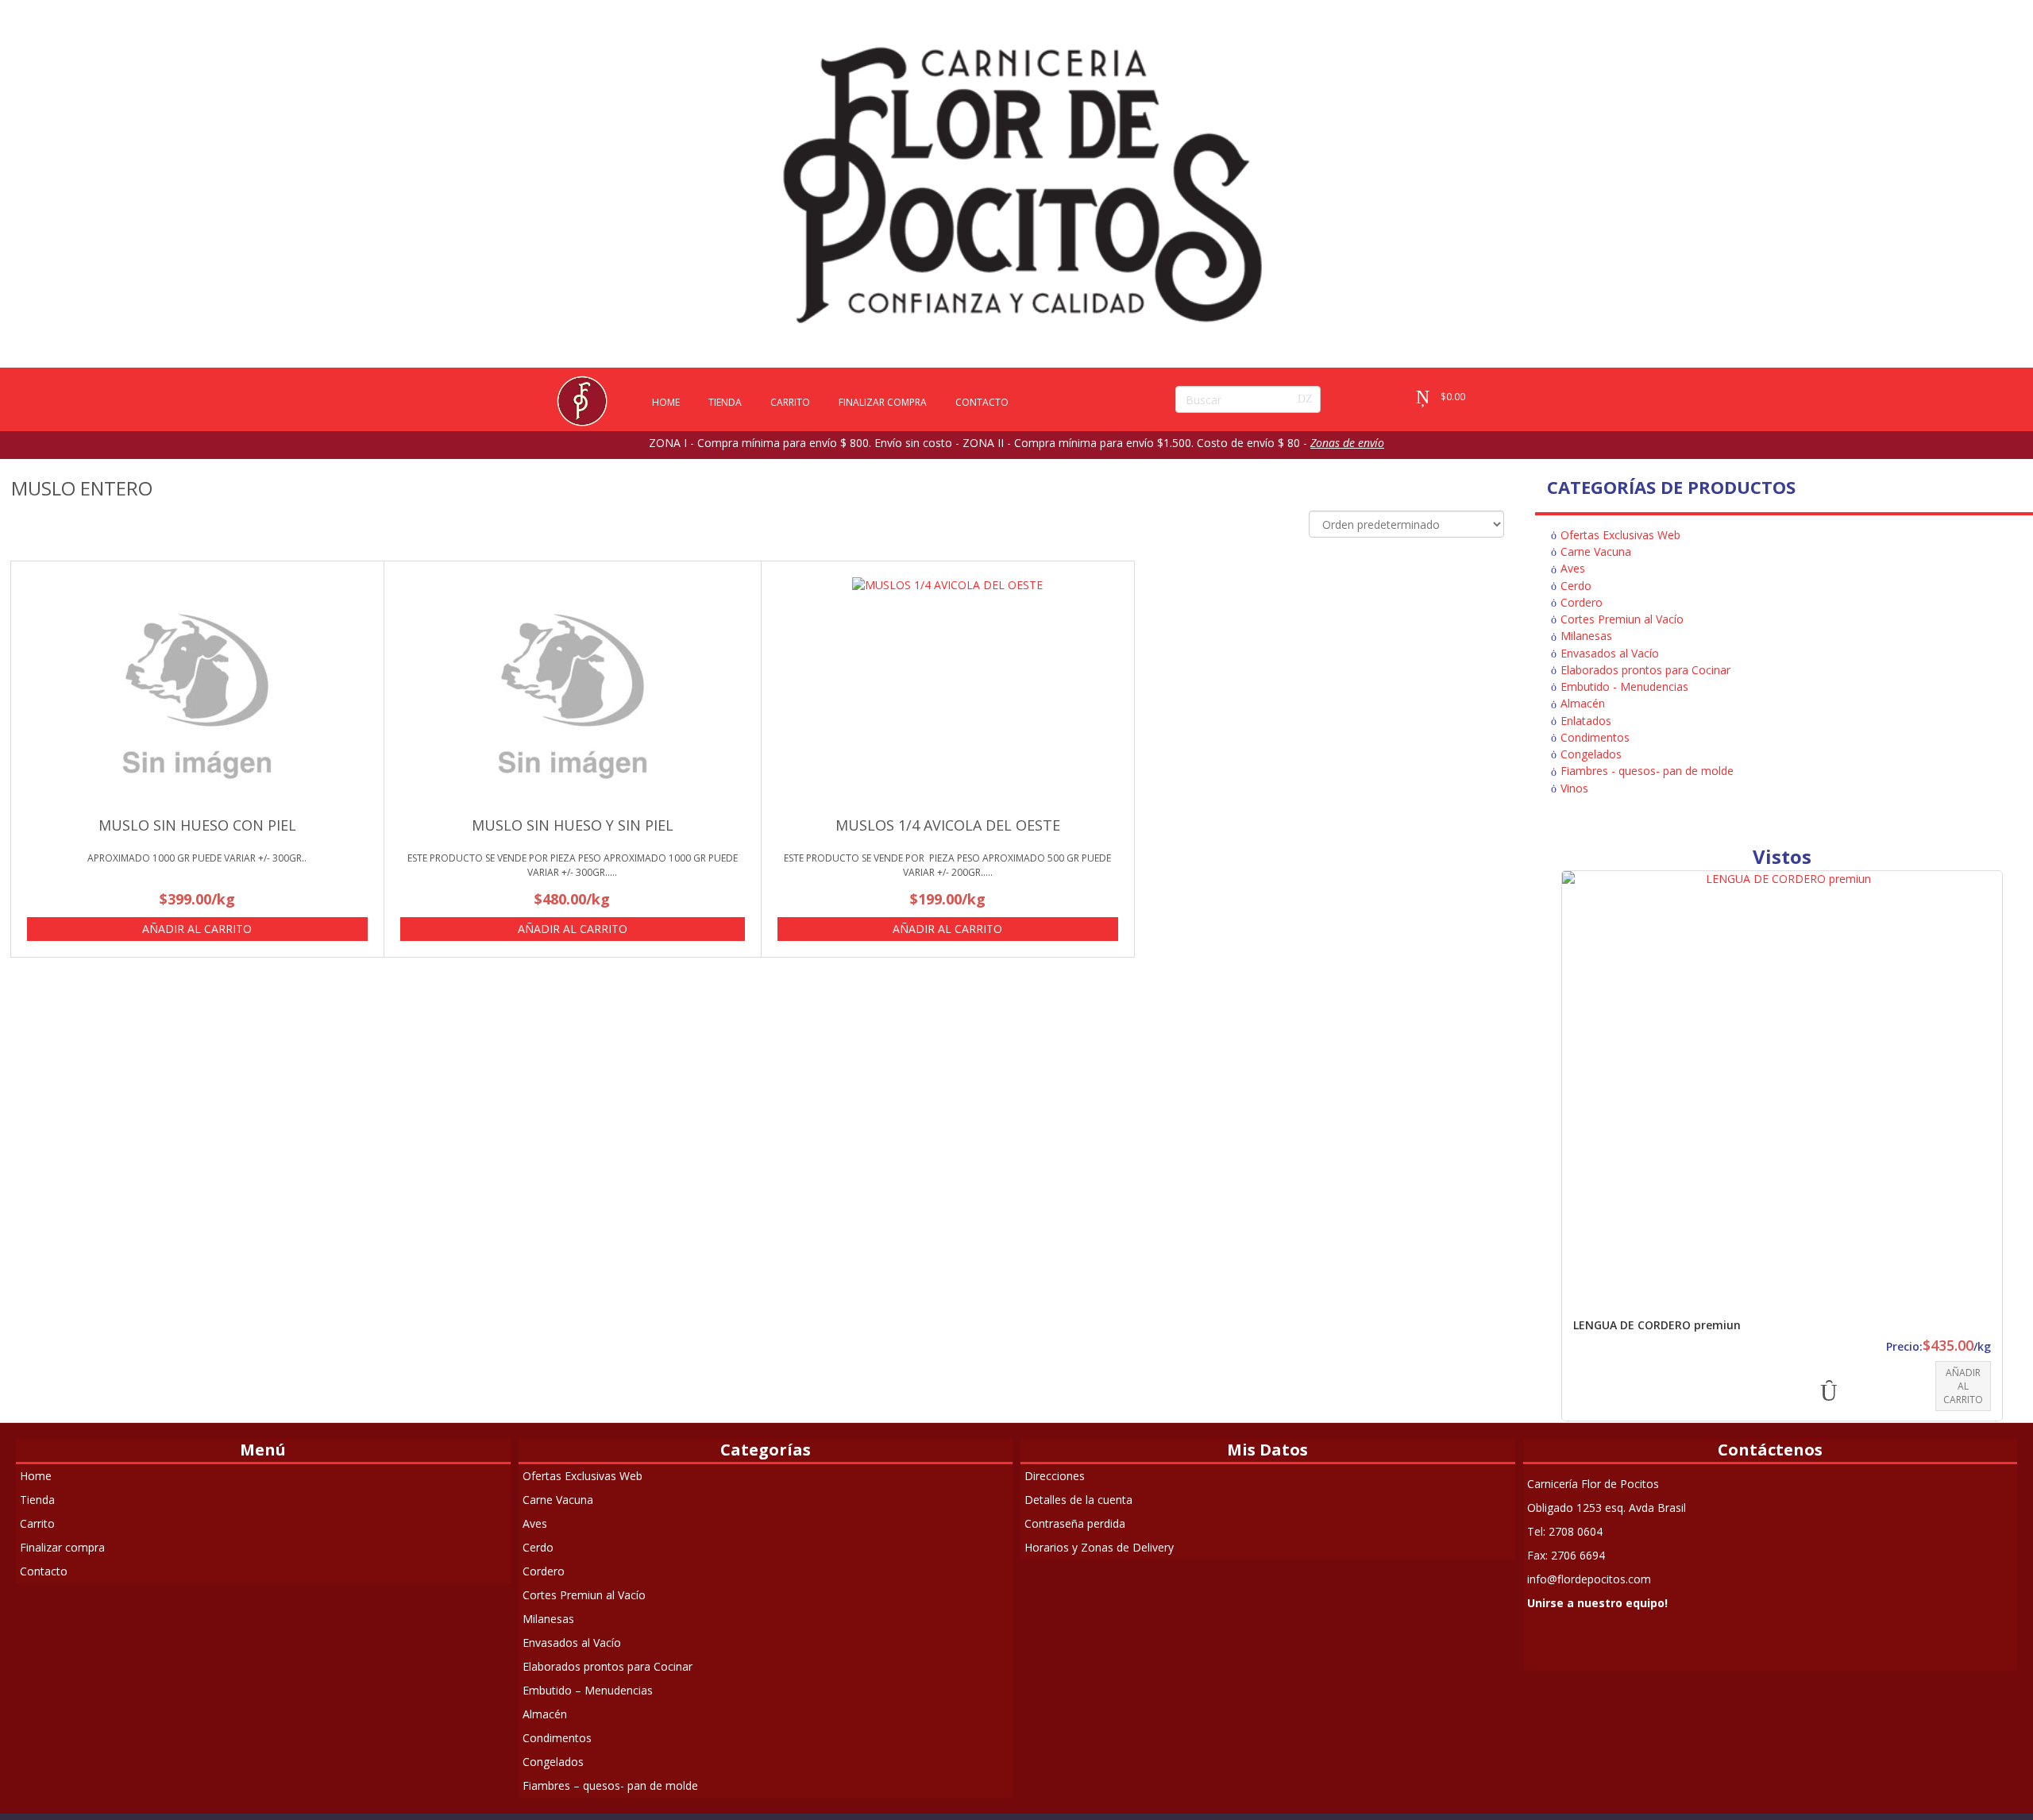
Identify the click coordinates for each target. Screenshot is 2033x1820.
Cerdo (1576, 586)
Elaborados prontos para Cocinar (1645, 670)
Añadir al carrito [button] (197, 929)
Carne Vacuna (1596, 551)
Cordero (1582, 602)
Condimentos (1595, 737)
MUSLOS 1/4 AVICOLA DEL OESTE (948, 825)
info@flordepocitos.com (1589, 1579)
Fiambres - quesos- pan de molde (1647, 771)
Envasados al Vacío (1610, 653)
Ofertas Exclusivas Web (1620, 535)
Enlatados (1586, 721)
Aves (1573, 568)
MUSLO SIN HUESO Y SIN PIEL (573, 825)
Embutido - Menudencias (1624, 686)
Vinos (1574, 788)
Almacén (1583, 703)
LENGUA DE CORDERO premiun (1657, 1325)
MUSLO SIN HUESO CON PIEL (197, 825)
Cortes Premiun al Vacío (1622, 619)
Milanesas (1586, 636)
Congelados (1591, 754)
